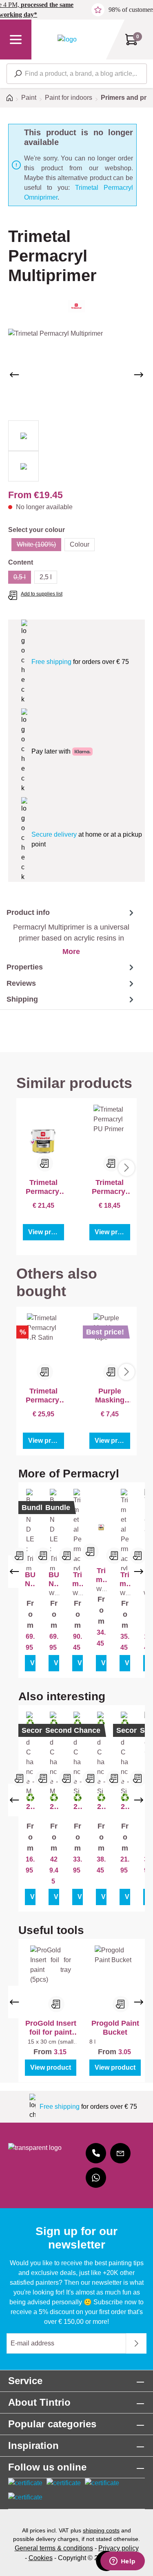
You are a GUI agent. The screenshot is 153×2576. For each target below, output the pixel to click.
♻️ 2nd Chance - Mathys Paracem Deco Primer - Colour (30, 1802)
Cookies (41, 2558)
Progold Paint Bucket (115, 2028)
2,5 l (46, 577)
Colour (80, 544)
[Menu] (16, 40)
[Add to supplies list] (20, 1556)
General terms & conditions (54, 2548)
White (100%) (39, 546)
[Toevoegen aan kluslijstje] (45, 1163)
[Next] (139, 375)
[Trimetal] (76, 306)
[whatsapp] (96, 2178)
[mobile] (96, 2153)
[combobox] (77, 74)
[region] (76, 405)
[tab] (68, 932)
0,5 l (22, 579)
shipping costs (101, 2530)
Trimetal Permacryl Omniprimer (43, 1187)
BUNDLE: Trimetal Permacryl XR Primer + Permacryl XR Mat (30, 1579)
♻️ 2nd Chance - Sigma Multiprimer (101, 1802)
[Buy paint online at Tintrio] (67, 39)
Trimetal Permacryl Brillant (78, 1579)
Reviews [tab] (21, 983)
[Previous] (14, 375)
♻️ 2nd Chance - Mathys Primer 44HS (54, 1802)
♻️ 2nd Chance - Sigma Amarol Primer (78, 1802)
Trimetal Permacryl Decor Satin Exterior (101, 1575)
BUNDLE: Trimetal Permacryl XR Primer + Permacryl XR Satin (54, 1579)
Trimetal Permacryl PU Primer (110, 1187)
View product (46, 1232)
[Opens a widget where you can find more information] (122, 2562)
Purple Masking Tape (110, 1396)
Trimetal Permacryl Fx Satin (125, 1579)
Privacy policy (119, 2548)
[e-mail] (120, 2153)
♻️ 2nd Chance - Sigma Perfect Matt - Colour (125, 1802)
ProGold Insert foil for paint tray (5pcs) (51, 2028)
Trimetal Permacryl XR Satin (43, 1396)
